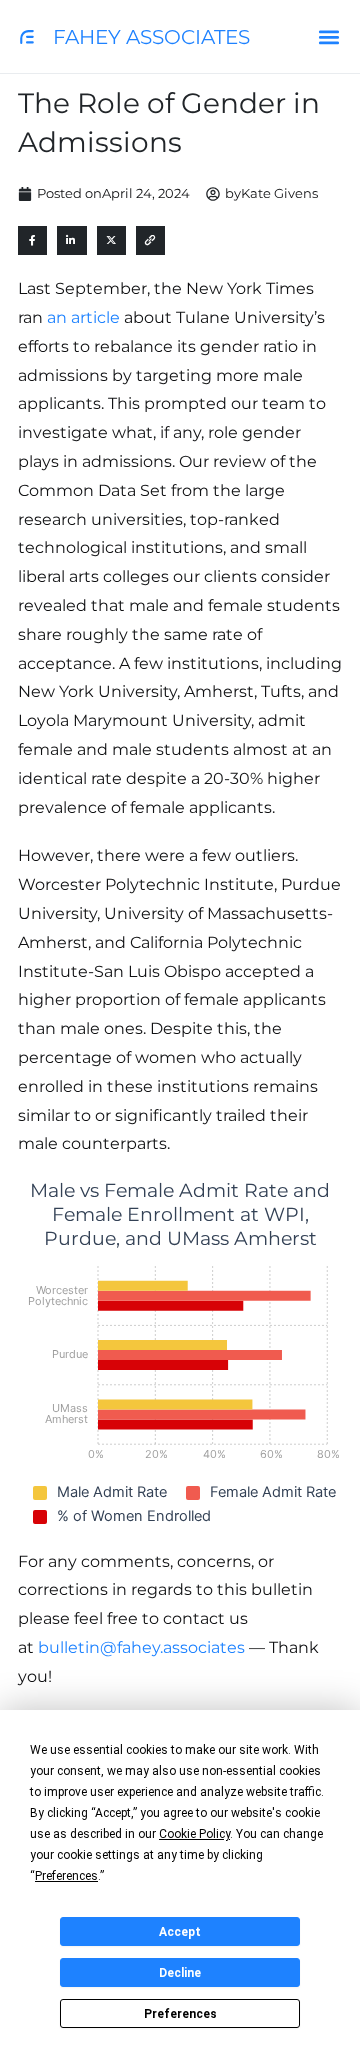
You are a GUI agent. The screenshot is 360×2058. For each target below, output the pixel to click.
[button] (328, 36)
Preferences (180, 2014)
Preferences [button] (66, 1876)
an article (83, 317)
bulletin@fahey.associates (141, 1647)
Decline (180, 1973)
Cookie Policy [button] (194, 1834)
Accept (180, 1932)
